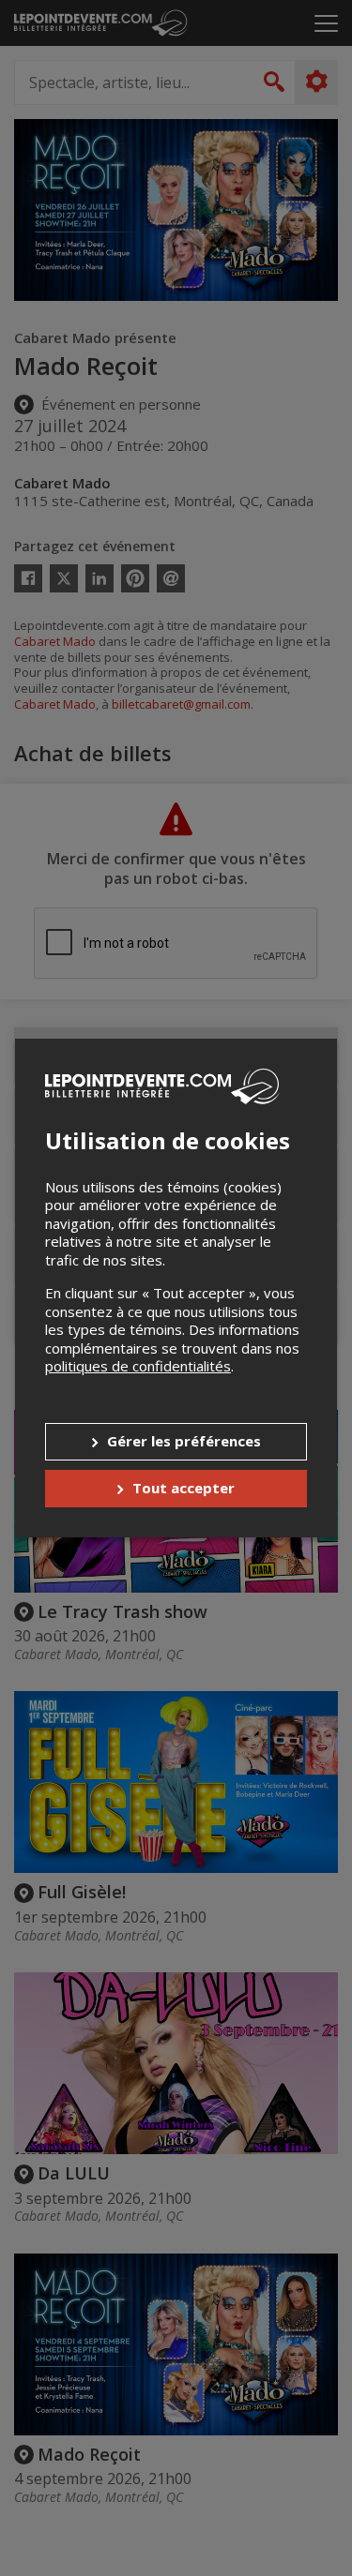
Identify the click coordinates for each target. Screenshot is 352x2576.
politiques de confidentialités (138, 1366)
